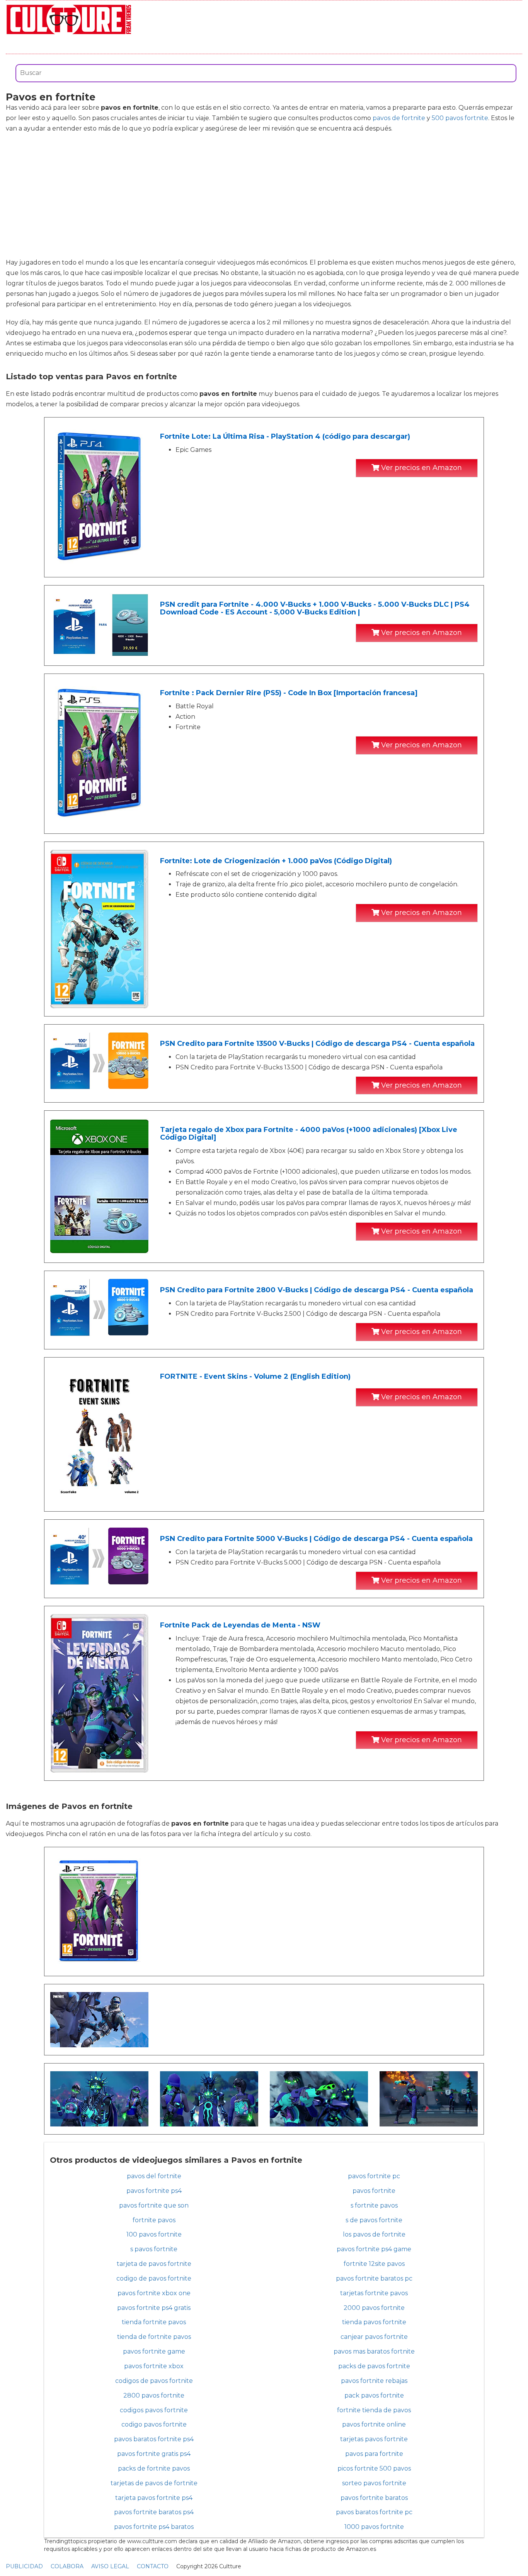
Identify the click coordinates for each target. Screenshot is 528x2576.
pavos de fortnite (399, 118)
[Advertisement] (264, 195)
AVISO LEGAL (110, 2566)
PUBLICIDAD (24, 2566)
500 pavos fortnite (460, 118)
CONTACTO (153, 2566)
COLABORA (67, 2566)
